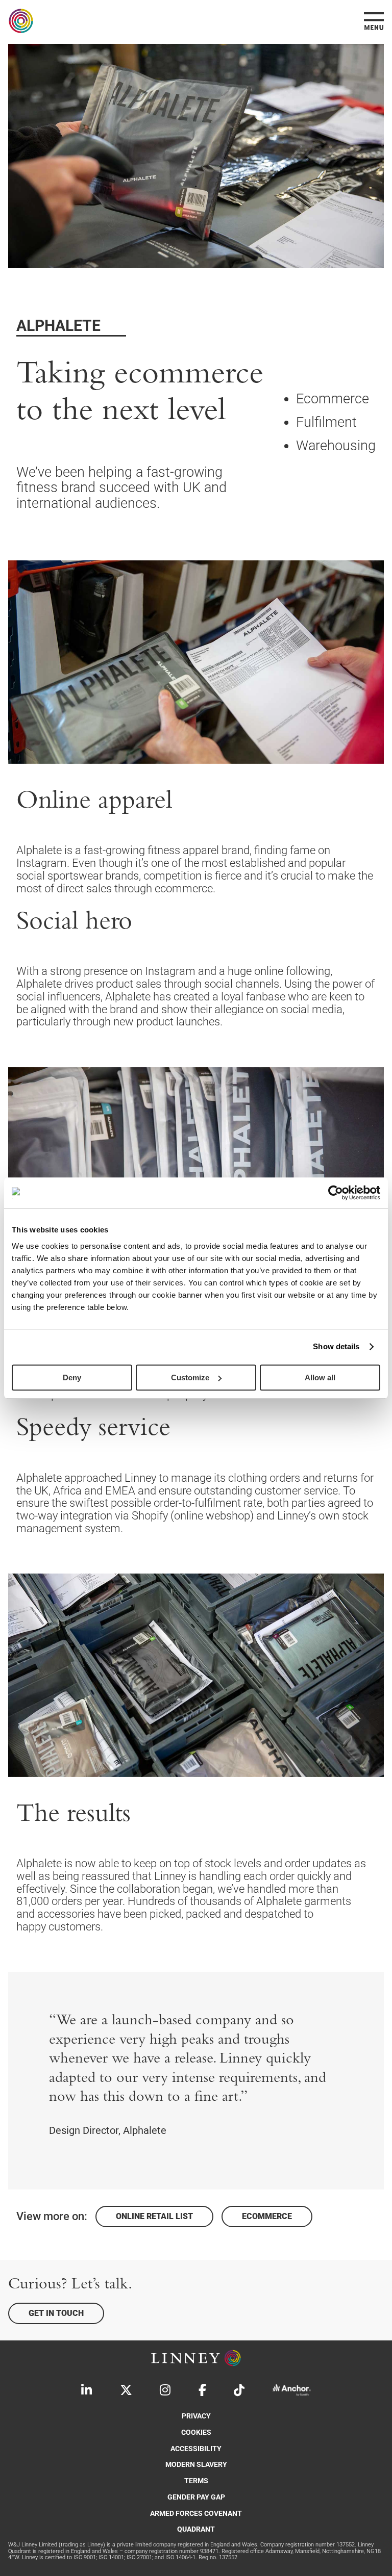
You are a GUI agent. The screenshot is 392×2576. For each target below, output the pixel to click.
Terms (196, 2481)
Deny (72, 1377)
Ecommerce (267, 2216)
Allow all (320, 1377)
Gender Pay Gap (196, 2497)
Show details (336, 1346)
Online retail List (154, 2216)
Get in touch (56, 2313)
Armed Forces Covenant (196, 2514)
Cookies (196, 2432)
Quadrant (196, 2529)
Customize (190, 1377)
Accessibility (196, 2449)
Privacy (196, 2416)
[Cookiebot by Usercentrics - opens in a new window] (336, 1193)
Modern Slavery (196, 2465)
